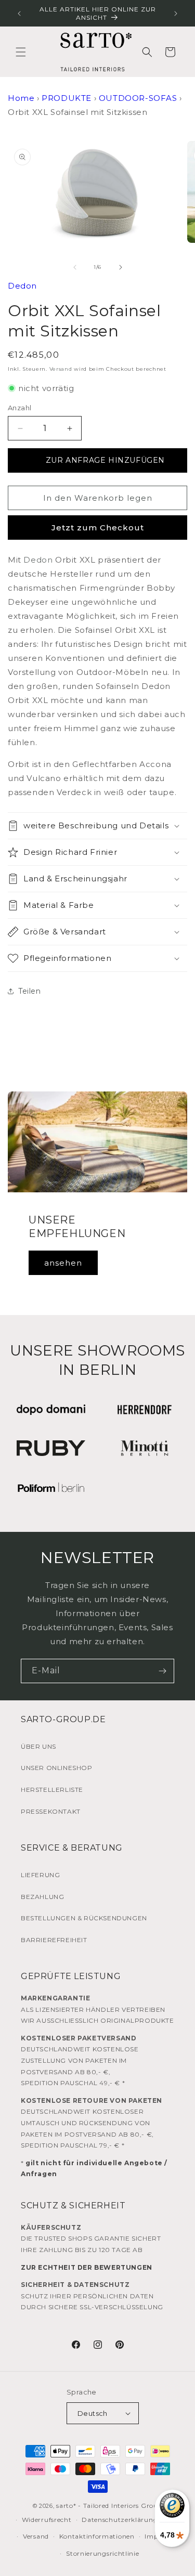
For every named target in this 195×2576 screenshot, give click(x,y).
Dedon (22, 286)
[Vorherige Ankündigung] (19, 14)
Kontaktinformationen (97, 2536)
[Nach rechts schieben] (121, 267)
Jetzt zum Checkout (98, 528)
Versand (61, 369)
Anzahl (19, 408)
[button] (21, 52)
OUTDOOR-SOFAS (138, 98)
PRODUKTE (67, 98)
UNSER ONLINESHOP (57, 1768)
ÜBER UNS (38, 1746)
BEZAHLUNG (42, 1897)
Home (21, 98)
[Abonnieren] (162, 1671)
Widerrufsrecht (47, 2520)
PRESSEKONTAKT (51, 1811)
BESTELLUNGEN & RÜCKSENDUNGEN (84, 1918)
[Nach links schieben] (75, 267)
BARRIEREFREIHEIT (54, 1940)
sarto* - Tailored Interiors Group (109, 2506)
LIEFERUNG (40, 1875)
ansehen (63, 1263)
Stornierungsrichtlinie (102, 2553)
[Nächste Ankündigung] (176, 14)
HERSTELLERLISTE (52, 1790)
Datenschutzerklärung (120, 2520)
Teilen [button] (30, 991)
